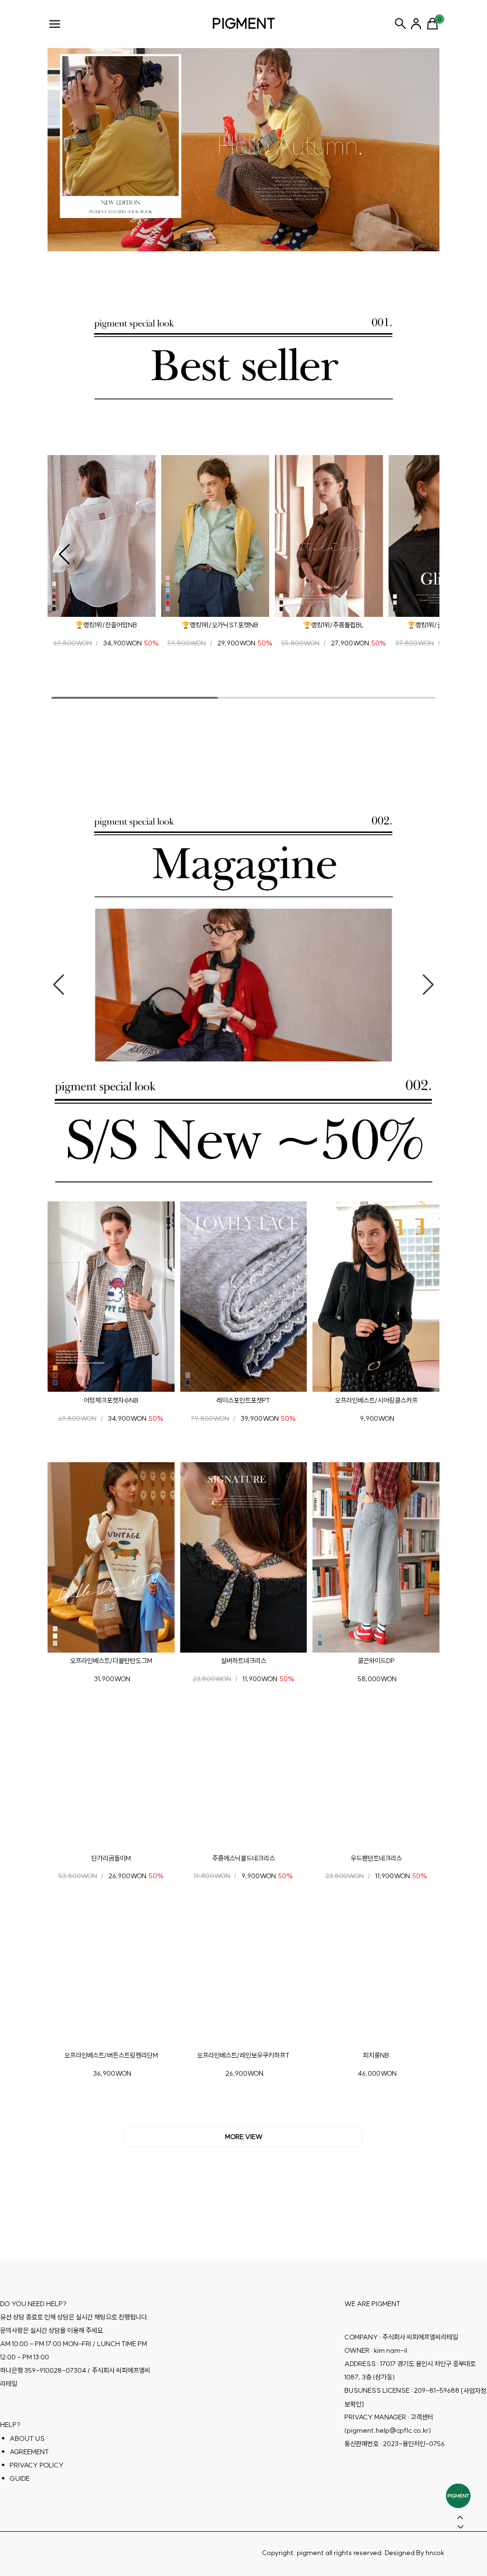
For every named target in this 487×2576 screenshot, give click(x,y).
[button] (64, 555)
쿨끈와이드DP (376, 1661)
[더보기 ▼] (243, 2137)
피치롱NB (376, 2055)
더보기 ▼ (243, 2137)
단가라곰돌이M (111, 1858)
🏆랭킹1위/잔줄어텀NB (106, 625)
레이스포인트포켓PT (243, 1400)
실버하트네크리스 (243, 1661)
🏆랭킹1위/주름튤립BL (333, 625)
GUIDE (19, 2478)
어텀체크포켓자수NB (111, 1400)
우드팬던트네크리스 (376, 1858)
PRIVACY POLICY (37, 2465)
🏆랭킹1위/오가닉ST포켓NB (220, 625)
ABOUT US (27, 2438)
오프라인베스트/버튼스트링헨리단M (111, 2055)
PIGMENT (244, 23)
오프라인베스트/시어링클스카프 (376, 1400)
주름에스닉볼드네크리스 (243, 1858)
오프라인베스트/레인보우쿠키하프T (243, 2055)
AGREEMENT (29, 2452)
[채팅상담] (458, 2496)
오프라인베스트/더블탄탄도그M (111, 1661)
